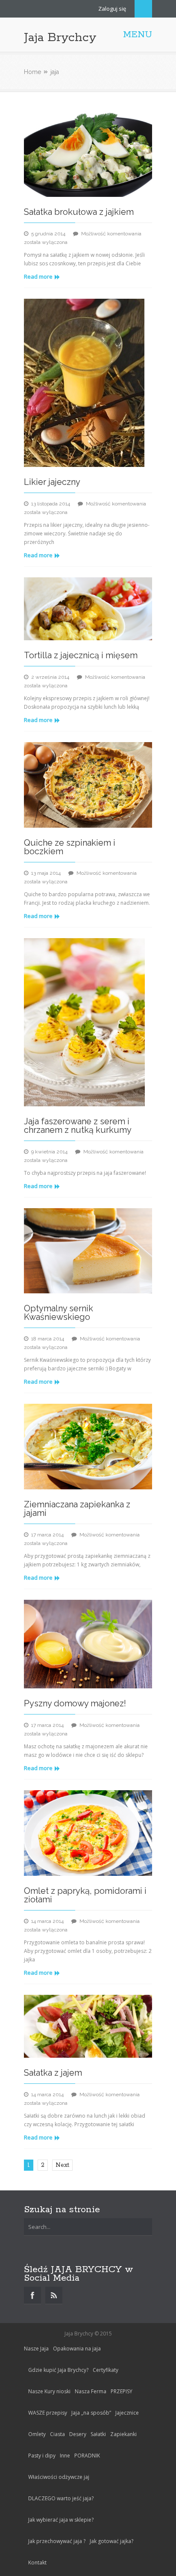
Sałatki (98, 2434)
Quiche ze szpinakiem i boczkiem (70, 847)
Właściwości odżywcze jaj (59, 2477)
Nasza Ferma (91, 2391)
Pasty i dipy (42, 2456)
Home (32, 72)
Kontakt (37, 2563)
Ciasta (57, 2434)
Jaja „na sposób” (91, 2413)
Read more (38, 276)
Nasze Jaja (36, 2349)
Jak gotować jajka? (111, 2541)
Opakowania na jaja (77, 2349)
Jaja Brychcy (60, 38)
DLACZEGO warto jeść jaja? (61, 2498)
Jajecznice (127, 2413)
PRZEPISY (122, 2391)
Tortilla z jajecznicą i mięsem (81, 655)
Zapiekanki (123, 2434)
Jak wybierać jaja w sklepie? (61, 2520)
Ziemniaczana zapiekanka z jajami (77, 1509)
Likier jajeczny (52, 482)
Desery (78, 2434)
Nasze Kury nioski (49, 2391)
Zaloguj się (112, 9)
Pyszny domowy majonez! (75, 1703)
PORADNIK (87, 2456)
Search (143, 9)
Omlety (37, 2434)
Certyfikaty (106, 2370)
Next (62, 2165)
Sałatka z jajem (53, 2073)
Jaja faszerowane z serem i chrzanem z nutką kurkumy (78, 1126)
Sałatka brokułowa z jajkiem (79, 212)
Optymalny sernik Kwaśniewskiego (59, 1313)
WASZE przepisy (48, 2413)
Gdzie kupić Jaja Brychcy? (58, 2370)
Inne (65, 2456)
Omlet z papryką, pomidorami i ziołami (85, 1895)
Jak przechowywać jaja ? (57, 2541)
